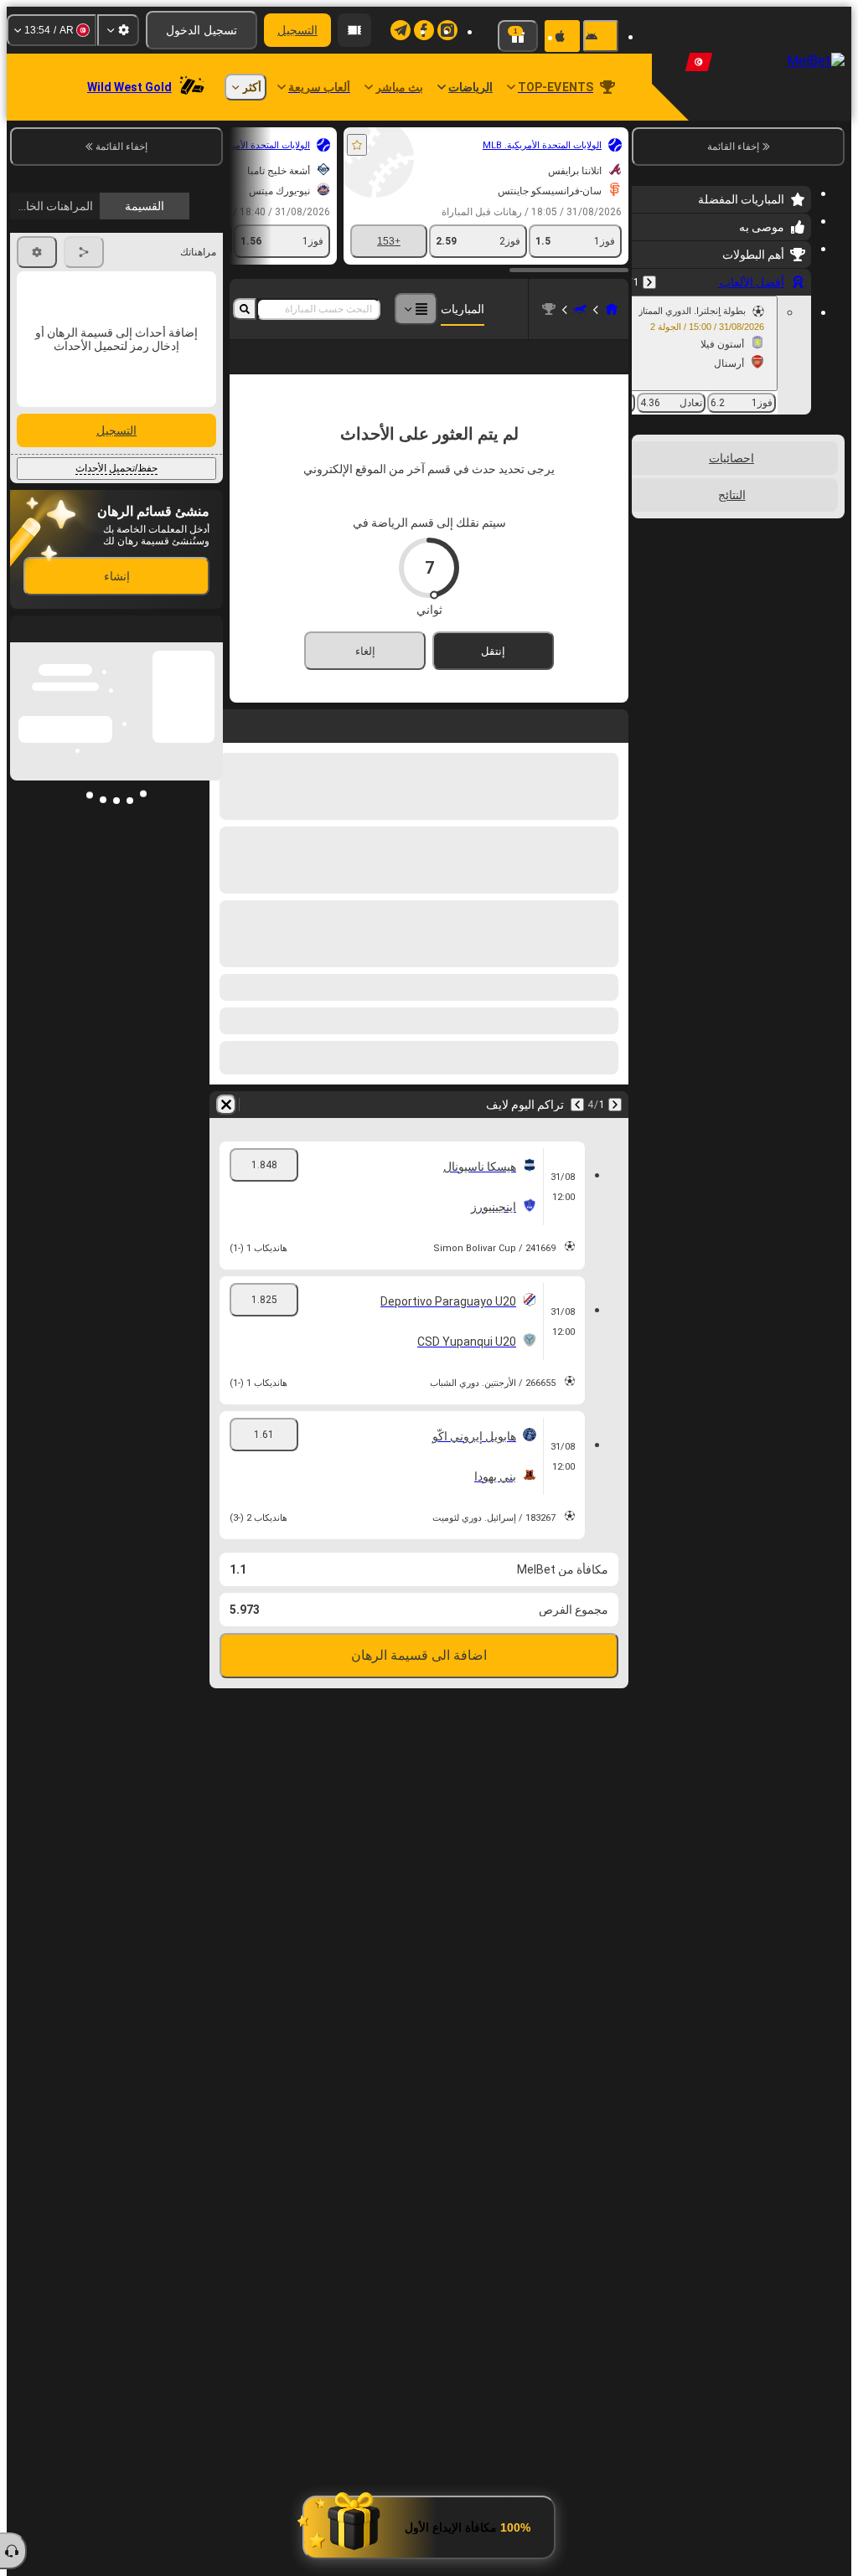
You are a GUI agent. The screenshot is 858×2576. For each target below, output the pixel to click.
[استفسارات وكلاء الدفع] (354, 30)
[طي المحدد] (667, 521)
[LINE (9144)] (612, 309)
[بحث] (245, 309)
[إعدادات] (118, 30)
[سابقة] (649, 282)
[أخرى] (416, 309)
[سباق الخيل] (580, 309)
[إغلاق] (23, 946)
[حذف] (226, 1131)
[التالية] (577, 1131)
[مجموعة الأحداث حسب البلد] (646, 521)
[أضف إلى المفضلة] (357, 145)
